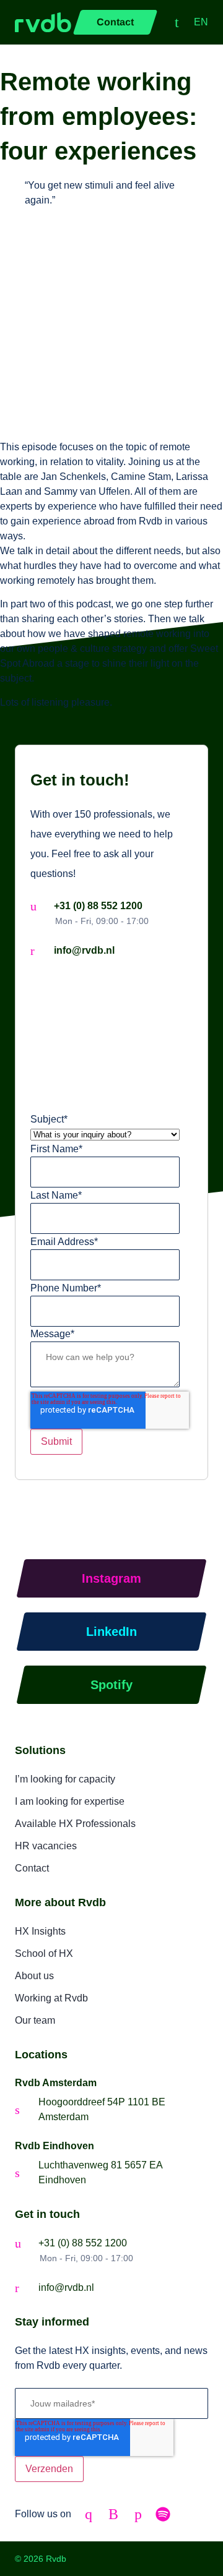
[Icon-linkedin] (89, 2514)
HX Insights (40, 1931)
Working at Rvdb (51, 1998)
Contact (32, 1868)
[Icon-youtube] (113, 2514)
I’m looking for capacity (65, 1779)
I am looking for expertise (70, 1801)
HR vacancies (46, 1846)
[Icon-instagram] (138, 2514)
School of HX (44, 1953)
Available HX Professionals (75, 1824)
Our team (35, 2020)
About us (34, 1976)
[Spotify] (163, 2514)
